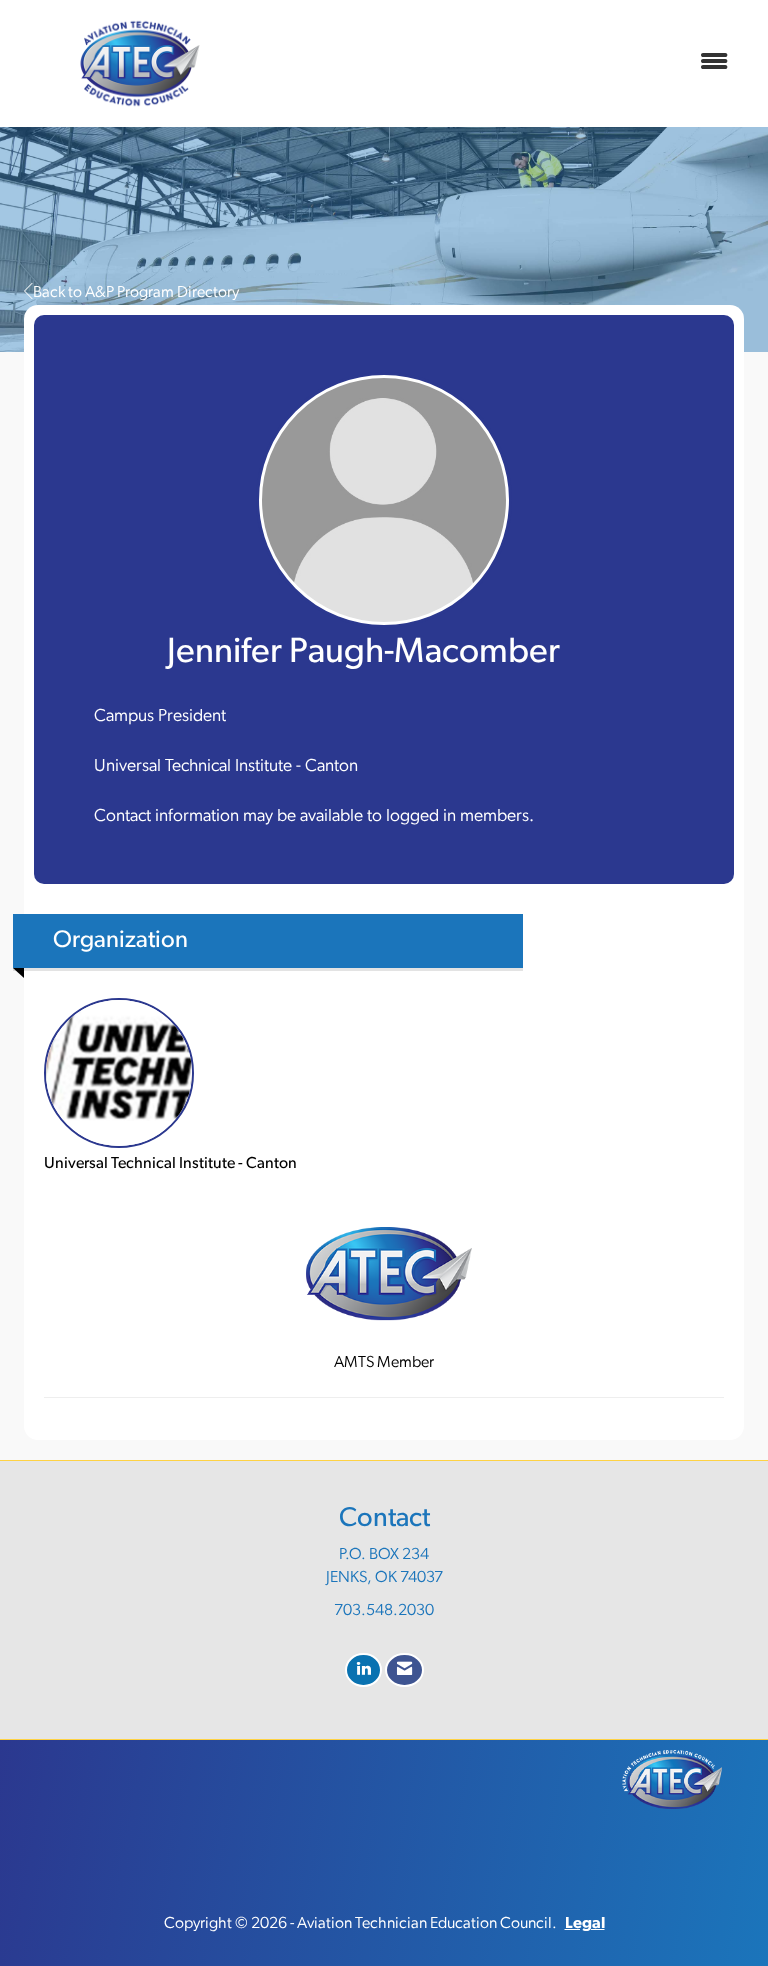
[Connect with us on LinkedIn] (363, 1670)
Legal (585, 1924)
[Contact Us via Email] (404, 1670)
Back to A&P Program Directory (136, 293)
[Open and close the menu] (503, 63)
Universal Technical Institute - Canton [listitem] (170, 1164)
